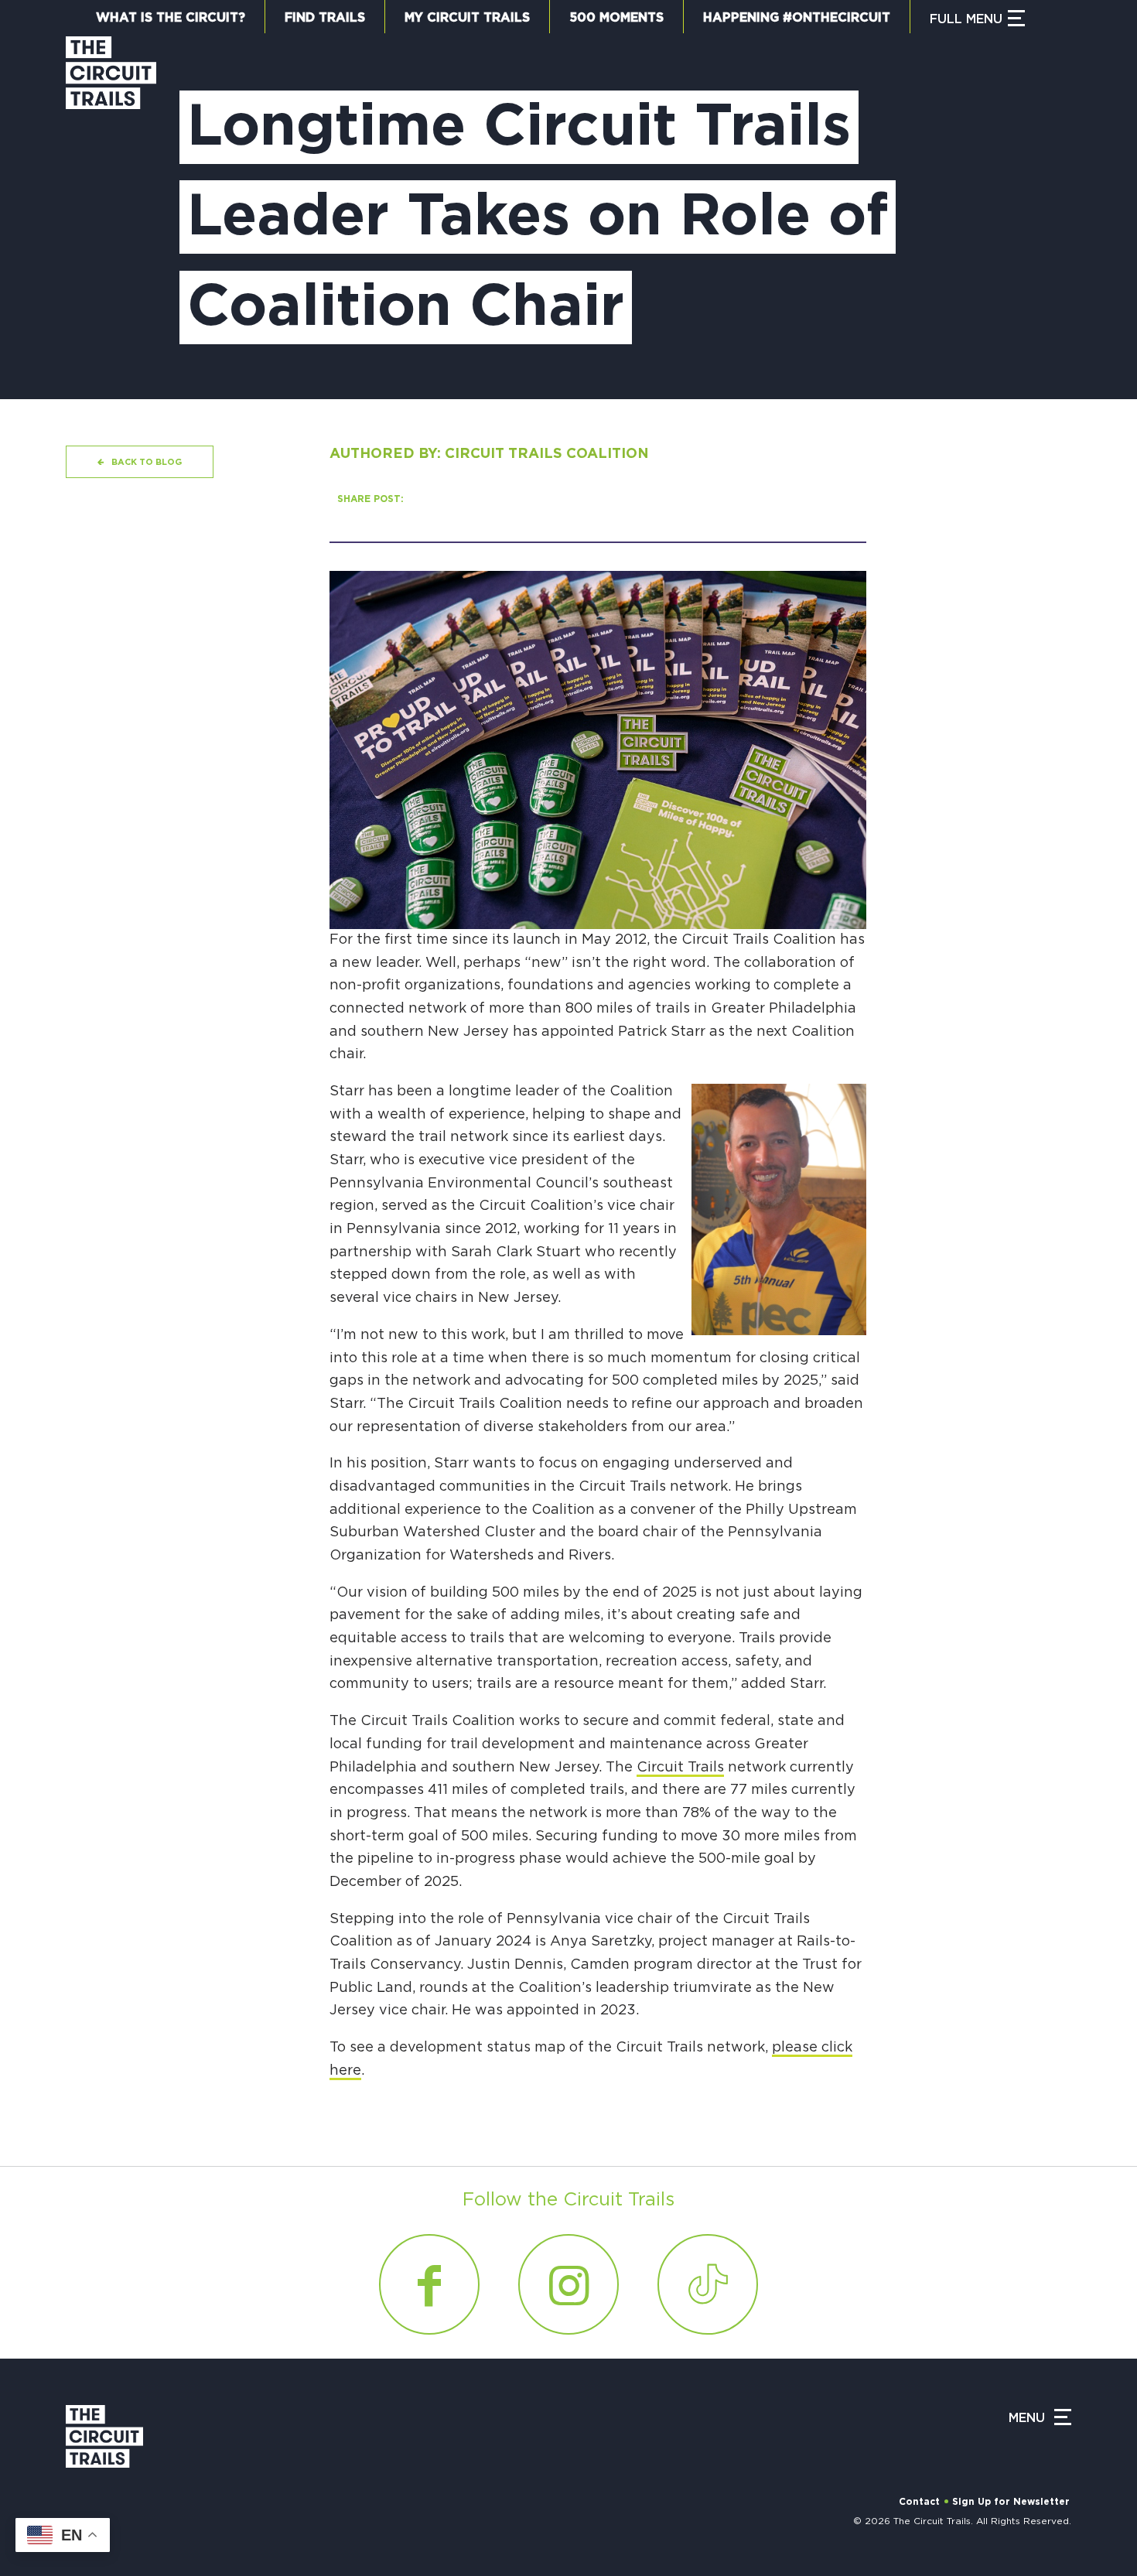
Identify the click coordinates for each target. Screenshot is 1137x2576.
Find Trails (325, 18)
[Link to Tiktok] (708, 2284)
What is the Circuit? (171, 18)
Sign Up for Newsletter (1011, 2502)
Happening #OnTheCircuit (797, 18)
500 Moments (616, 18)
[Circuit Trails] (111, 202)
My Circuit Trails (467, 18)
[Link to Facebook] (429, 2284)
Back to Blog (147, 462)
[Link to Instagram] (568, 2284)
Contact (919, 2502)
